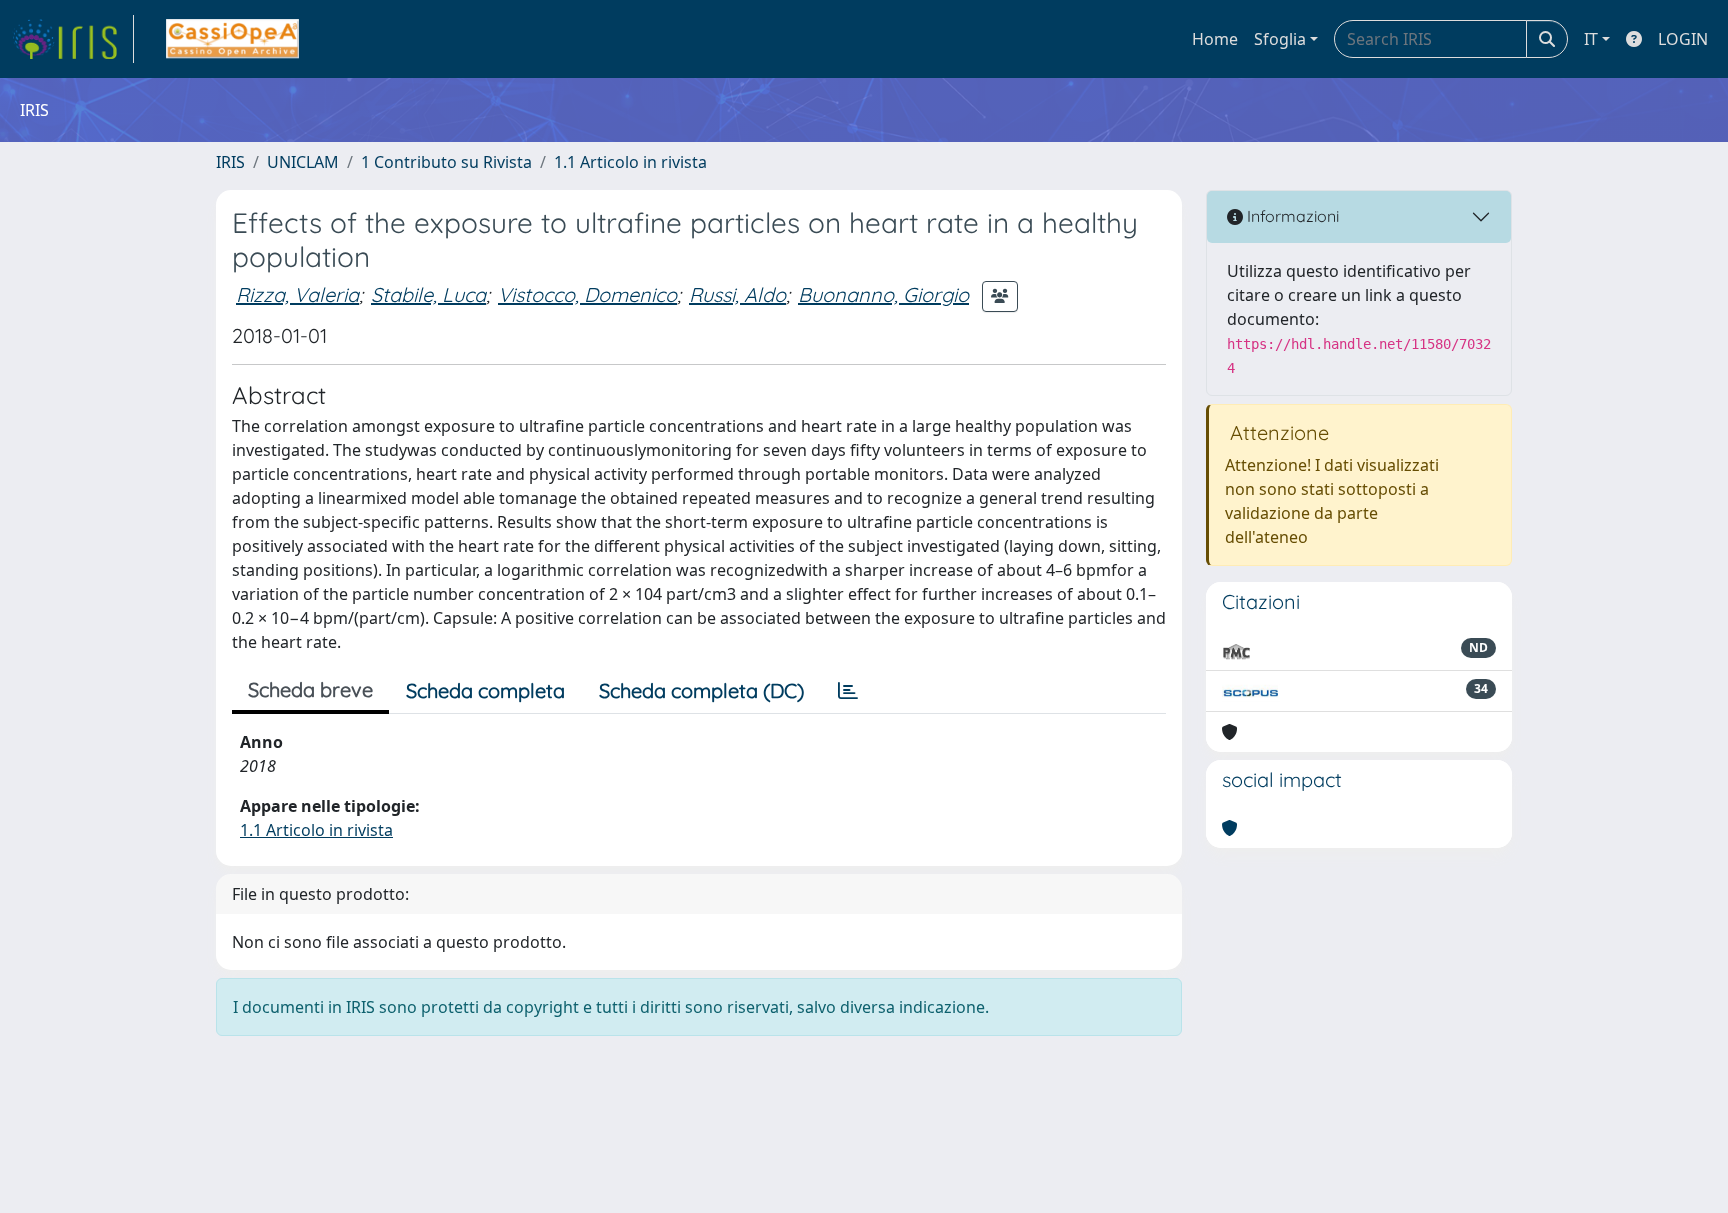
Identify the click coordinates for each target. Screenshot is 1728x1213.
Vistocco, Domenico (587, 294)
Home (1215, 39)
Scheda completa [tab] (485, 690)
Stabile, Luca (428, 294)
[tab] (848, 691)
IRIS (230, 162)
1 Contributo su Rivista (446, 162)
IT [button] (1591, 39)
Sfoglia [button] (1280, 39)
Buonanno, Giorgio (883, 294)
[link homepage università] (232, 39)
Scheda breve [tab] (310, 689)
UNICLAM (303, 162)
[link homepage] (73, 39)
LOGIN (1683, 39)
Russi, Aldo (737, 294)
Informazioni (1291, 216)
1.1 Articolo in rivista (630, 162)
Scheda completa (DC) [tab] (701, 690)
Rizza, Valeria (297, 294)
